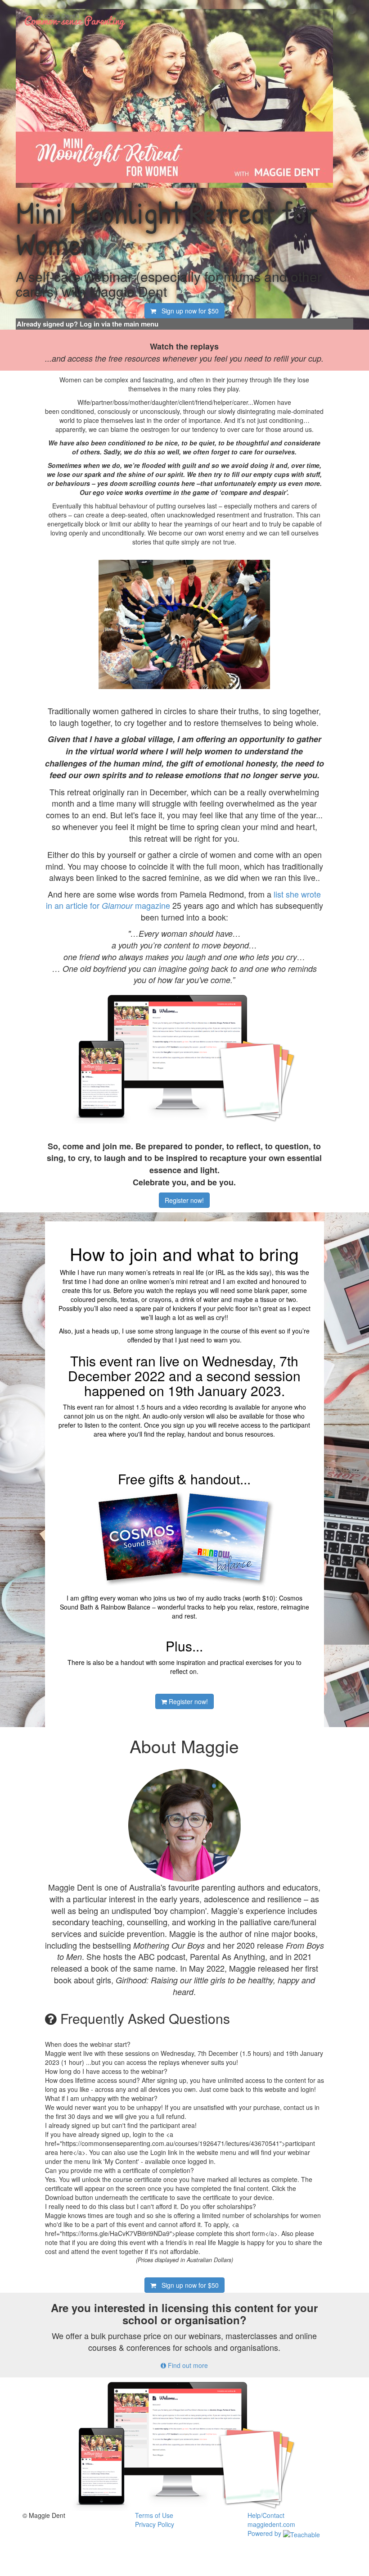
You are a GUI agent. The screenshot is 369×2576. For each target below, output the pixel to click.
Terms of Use (154, 2515)
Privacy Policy (155, 2524)
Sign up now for (187, 311)
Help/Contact (266, 2515)
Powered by (265, 2533)
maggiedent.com (271, 2524)
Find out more (187, 2365)
